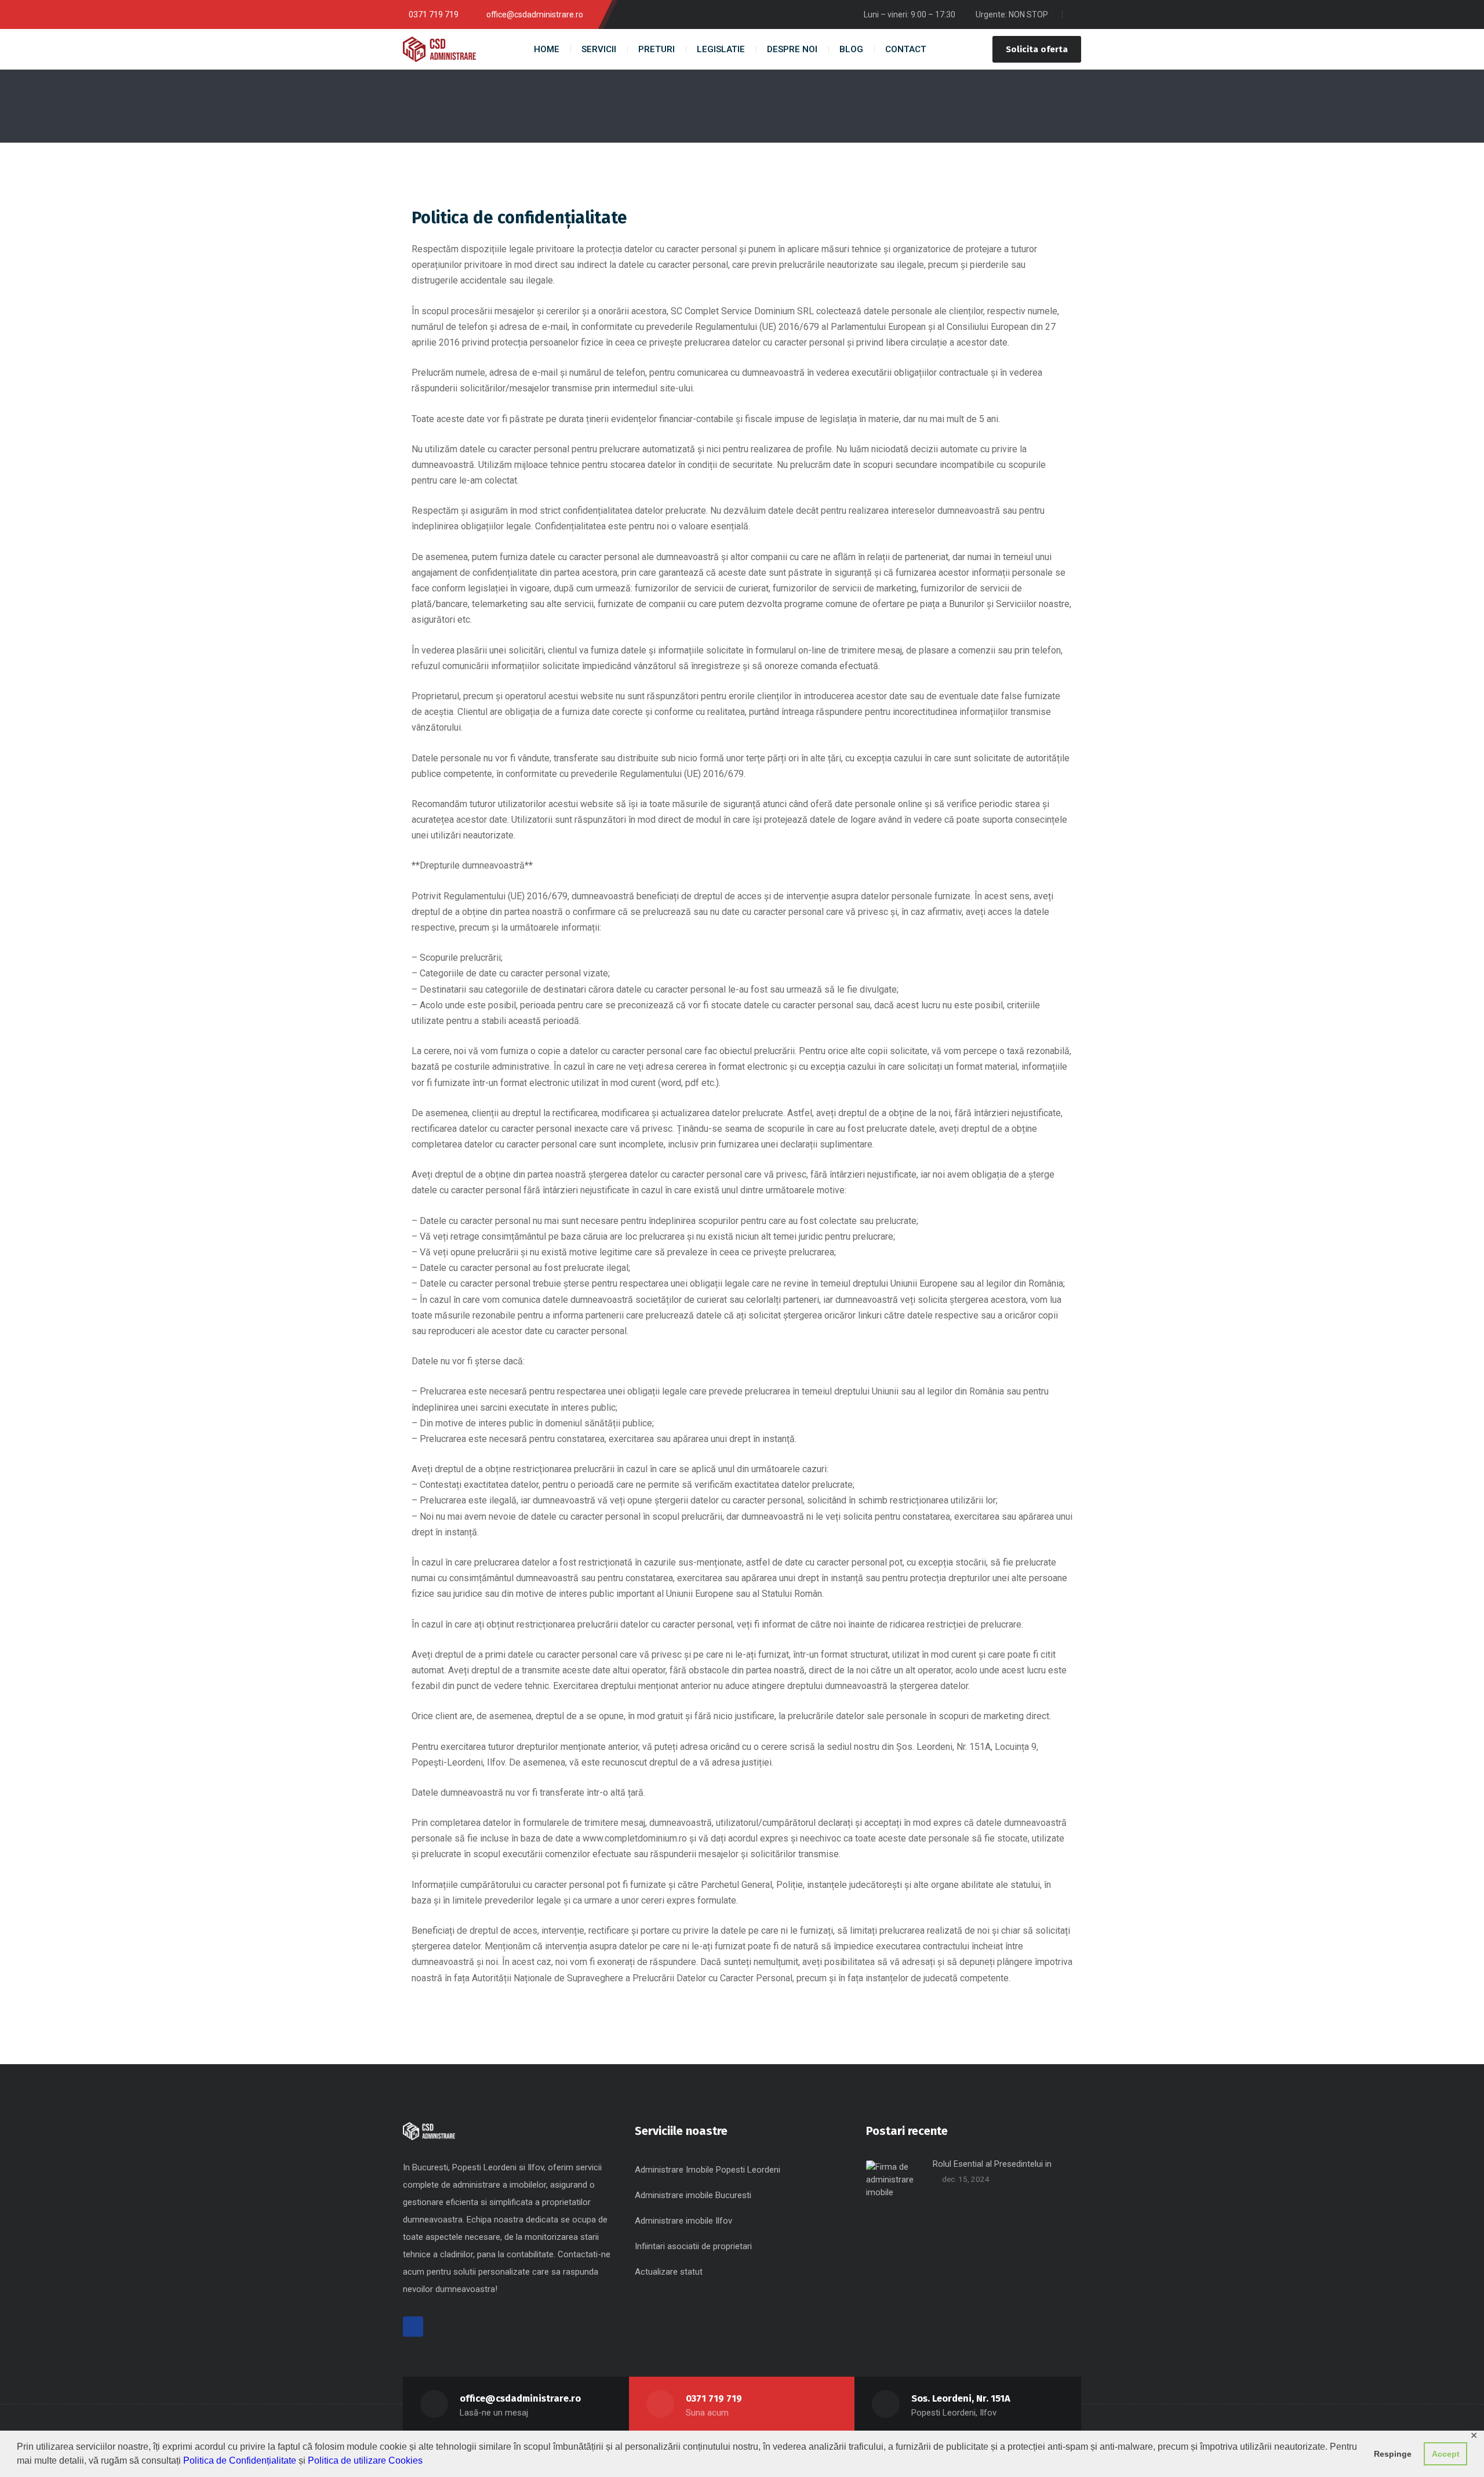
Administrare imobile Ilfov (683, 2221)
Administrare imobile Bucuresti (693, 2195)
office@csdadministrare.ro (520, 2398)
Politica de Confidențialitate (240, 2460)
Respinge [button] (1393, 2454)
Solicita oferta (1037, 49)
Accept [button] (1446, 2454)
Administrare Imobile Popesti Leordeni (708, 2170)
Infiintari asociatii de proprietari (693, 2246)
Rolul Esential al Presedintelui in (992, 2164)
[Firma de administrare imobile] (439, 49)
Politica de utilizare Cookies (365, 2460)
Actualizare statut (669, 2272)
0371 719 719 (714, 2398)
